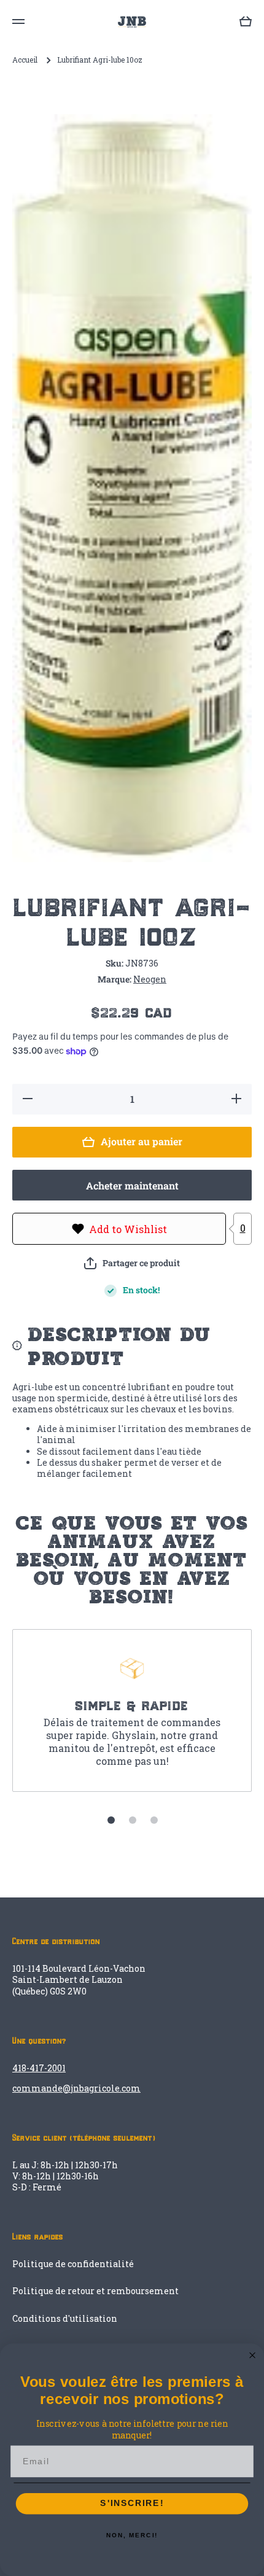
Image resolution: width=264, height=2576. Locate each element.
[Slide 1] (111, 1820)
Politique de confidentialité (73, 2264)
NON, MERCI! (132, 2535)
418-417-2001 (39, 2068)
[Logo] (132, 22)
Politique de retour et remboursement (95, 2291)
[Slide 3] (154, 1820)
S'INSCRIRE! (132, 2504)
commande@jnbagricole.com (76, 2088)
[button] (132, 1263)
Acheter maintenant (132, 1185)
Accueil (25, 60)
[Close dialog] (253, 2355)
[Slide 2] (133, 1820)
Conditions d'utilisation (65, 2318)
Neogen (150, 979)
